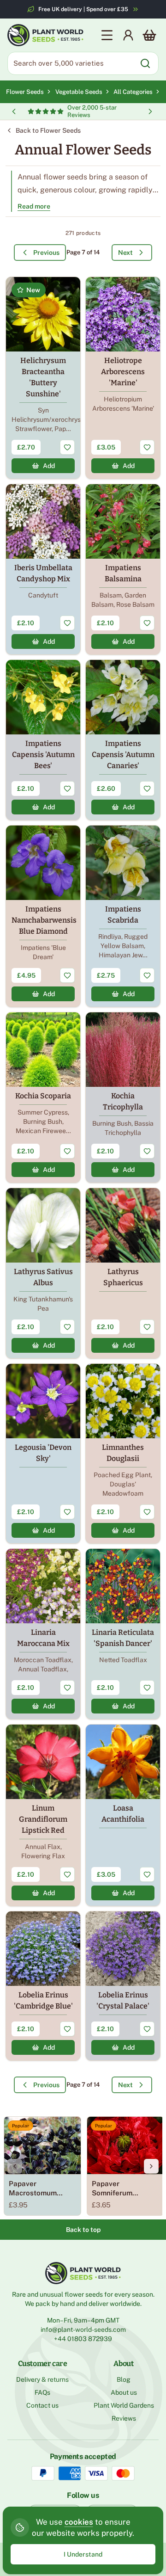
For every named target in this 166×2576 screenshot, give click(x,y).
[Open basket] (149, 35)
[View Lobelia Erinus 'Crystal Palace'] (123, 1986)
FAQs (42, 2392)
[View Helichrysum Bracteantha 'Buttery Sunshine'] (43, 378)
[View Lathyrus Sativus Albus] (43, 1273)
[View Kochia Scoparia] (43, 1097)
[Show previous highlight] (14, 111)
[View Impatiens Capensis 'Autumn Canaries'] (123, 740)
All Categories (133, 92)
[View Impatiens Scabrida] (123, 916)
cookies (79, 2522)
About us (124, 2392)
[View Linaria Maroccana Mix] (43, 1634)
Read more (34, 206)
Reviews (124, 2418)
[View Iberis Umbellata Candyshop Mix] (43, 569)
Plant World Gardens (124, 2405)
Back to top (83, 2230)
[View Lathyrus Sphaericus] (123, 1273)
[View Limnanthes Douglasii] (123, 1454)
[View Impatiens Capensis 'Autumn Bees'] (43, 740)
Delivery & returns (42, 2379)
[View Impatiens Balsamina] (123, 569)
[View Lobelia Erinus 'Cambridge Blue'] (43, 1986)
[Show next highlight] (150, 111)
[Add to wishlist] (67, 447)
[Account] (128, 35)
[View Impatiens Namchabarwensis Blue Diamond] (43, 916)
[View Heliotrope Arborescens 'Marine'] (123, 378)
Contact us (42, 2405)
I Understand (83, 2554)
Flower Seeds (25, 92)
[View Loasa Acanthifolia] (123, 1815)
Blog (124, 2379)
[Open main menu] (107, 35)
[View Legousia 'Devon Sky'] (43, 1454)
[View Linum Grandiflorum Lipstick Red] (43, 1815)
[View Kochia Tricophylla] (123, 1097)
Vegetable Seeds (80, 92)
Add (49, 466)
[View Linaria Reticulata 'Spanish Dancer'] (123, 1634)
